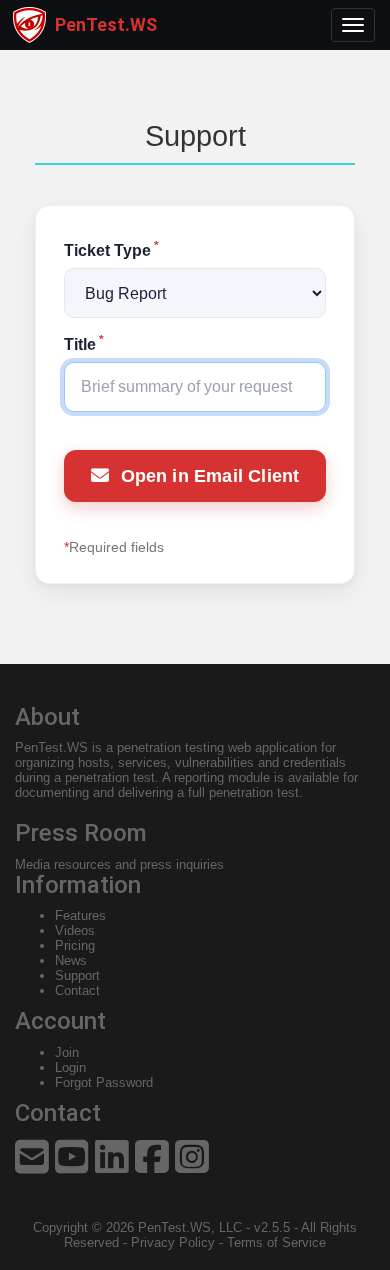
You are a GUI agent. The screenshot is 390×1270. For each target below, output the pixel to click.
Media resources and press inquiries (119, 864)
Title (84, 344)
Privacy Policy (173, 1242)
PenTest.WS (51, 747)
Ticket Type (111, 250)
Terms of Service (276, 1242)
